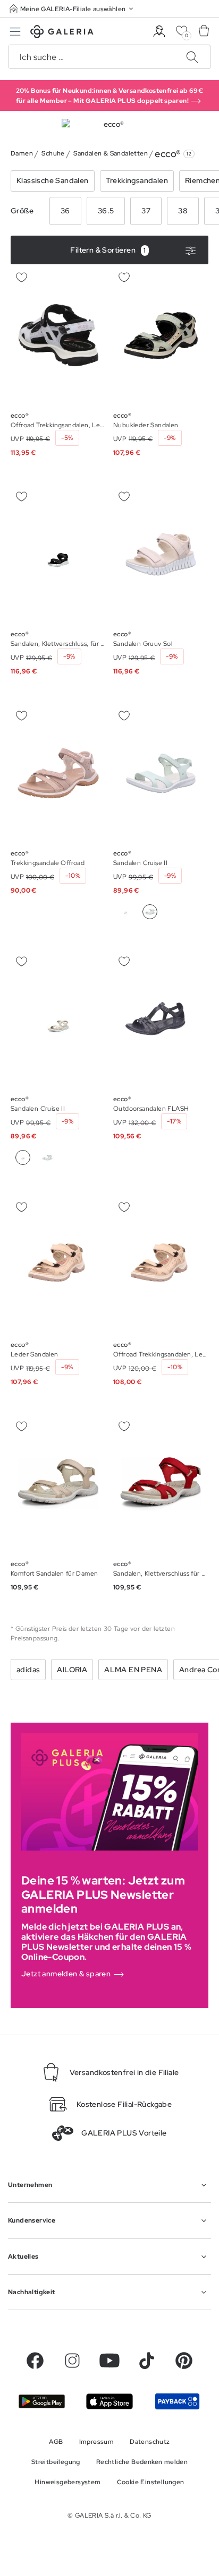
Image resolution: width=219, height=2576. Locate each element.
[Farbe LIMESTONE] (125, 912)
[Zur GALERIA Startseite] (62, 33)
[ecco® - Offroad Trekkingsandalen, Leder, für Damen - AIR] (58, 335)
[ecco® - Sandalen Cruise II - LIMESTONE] (161, 773)
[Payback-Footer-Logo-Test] (177, 2401)
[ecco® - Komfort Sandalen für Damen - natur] (58, 1484)
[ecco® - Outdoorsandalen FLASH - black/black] (161, 1019)
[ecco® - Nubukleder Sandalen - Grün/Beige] (161, 335)
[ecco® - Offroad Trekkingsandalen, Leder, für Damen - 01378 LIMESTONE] (161, 1265)
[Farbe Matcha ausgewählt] (150, 912)
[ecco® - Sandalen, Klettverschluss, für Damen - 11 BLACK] (58, 555)
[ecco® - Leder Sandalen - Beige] (58, 1265)
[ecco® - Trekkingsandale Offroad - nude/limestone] (58, 773)
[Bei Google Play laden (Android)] (42, 2401)
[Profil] (159, 32)
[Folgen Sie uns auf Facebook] (35, 2361)
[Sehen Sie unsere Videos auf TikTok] (147, 2361)
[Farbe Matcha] (47, 1157)
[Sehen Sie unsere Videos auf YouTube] (109, 2361)
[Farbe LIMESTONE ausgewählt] (23, 1157)
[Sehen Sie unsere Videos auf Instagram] (72, 2361)
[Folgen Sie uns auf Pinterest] (184, 2361)
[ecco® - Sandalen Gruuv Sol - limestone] (161, 555)
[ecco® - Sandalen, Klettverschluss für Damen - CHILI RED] (161, 1484)
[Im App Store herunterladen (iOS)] (109, 2401)
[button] (72, 9)
